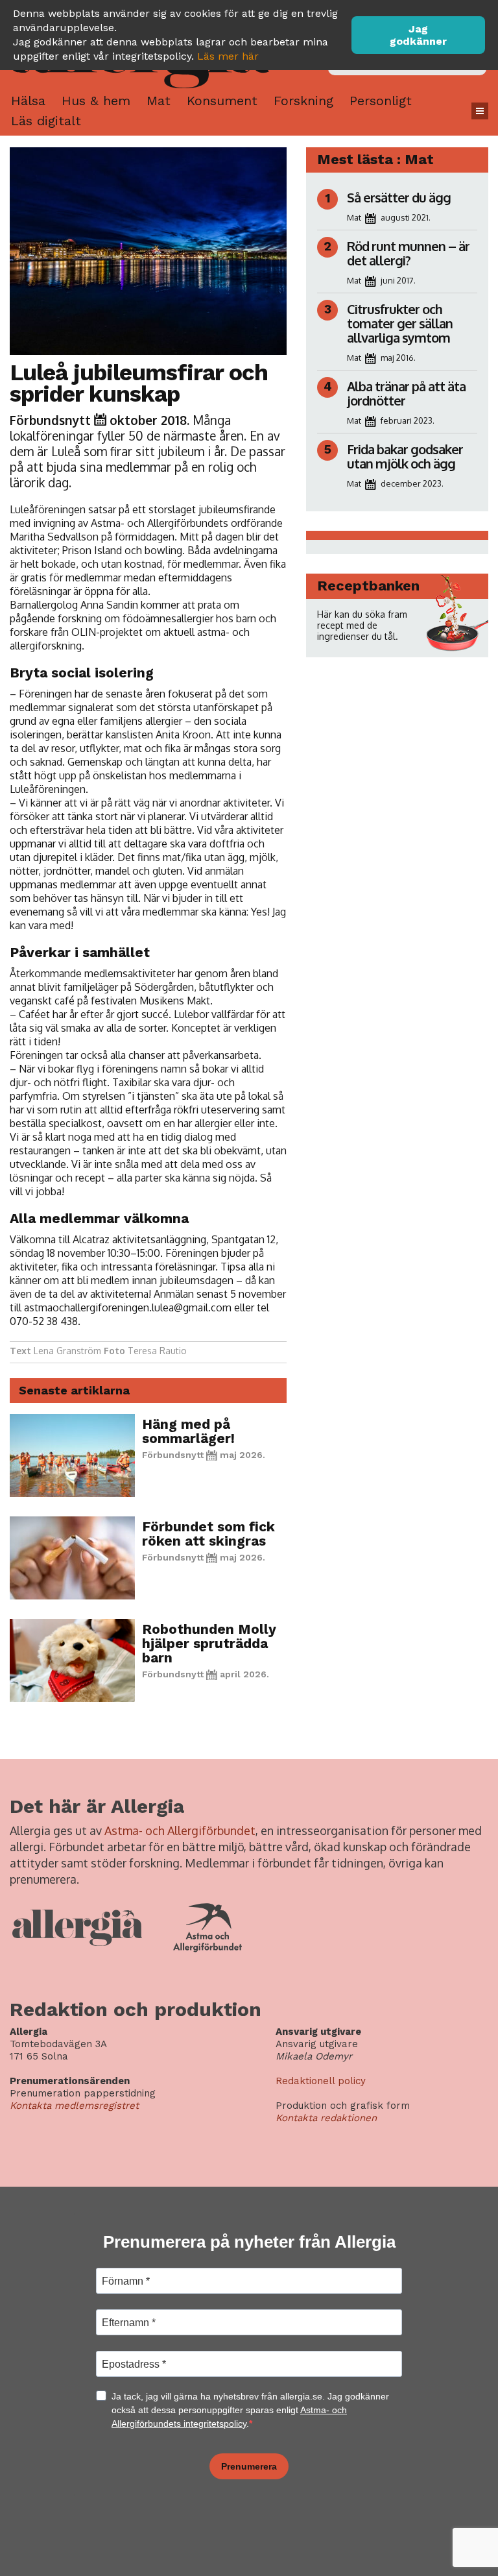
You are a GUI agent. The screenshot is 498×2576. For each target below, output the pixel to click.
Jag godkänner (418, 35)
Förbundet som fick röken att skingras (208, 1534)
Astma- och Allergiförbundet (180, 1830)
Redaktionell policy (321, 2081)
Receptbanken (368, 586)
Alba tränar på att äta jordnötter (406, 393)
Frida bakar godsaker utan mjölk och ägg (405, 456)
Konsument (222, 101)
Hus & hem (96, 101)
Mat (159, 101)
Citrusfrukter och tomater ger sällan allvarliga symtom (400, 323)
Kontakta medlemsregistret (74, 2106)
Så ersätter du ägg (399, 197)
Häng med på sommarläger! (188, 1431)
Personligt (381, 101)
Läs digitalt (46, 121)
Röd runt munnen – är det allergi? (408, 253)
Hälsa (28, 101)
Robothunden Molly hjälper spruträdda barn (209, 1643)
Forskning (303, 101)
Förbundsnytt (50, 420)
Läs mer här (228, 56)
